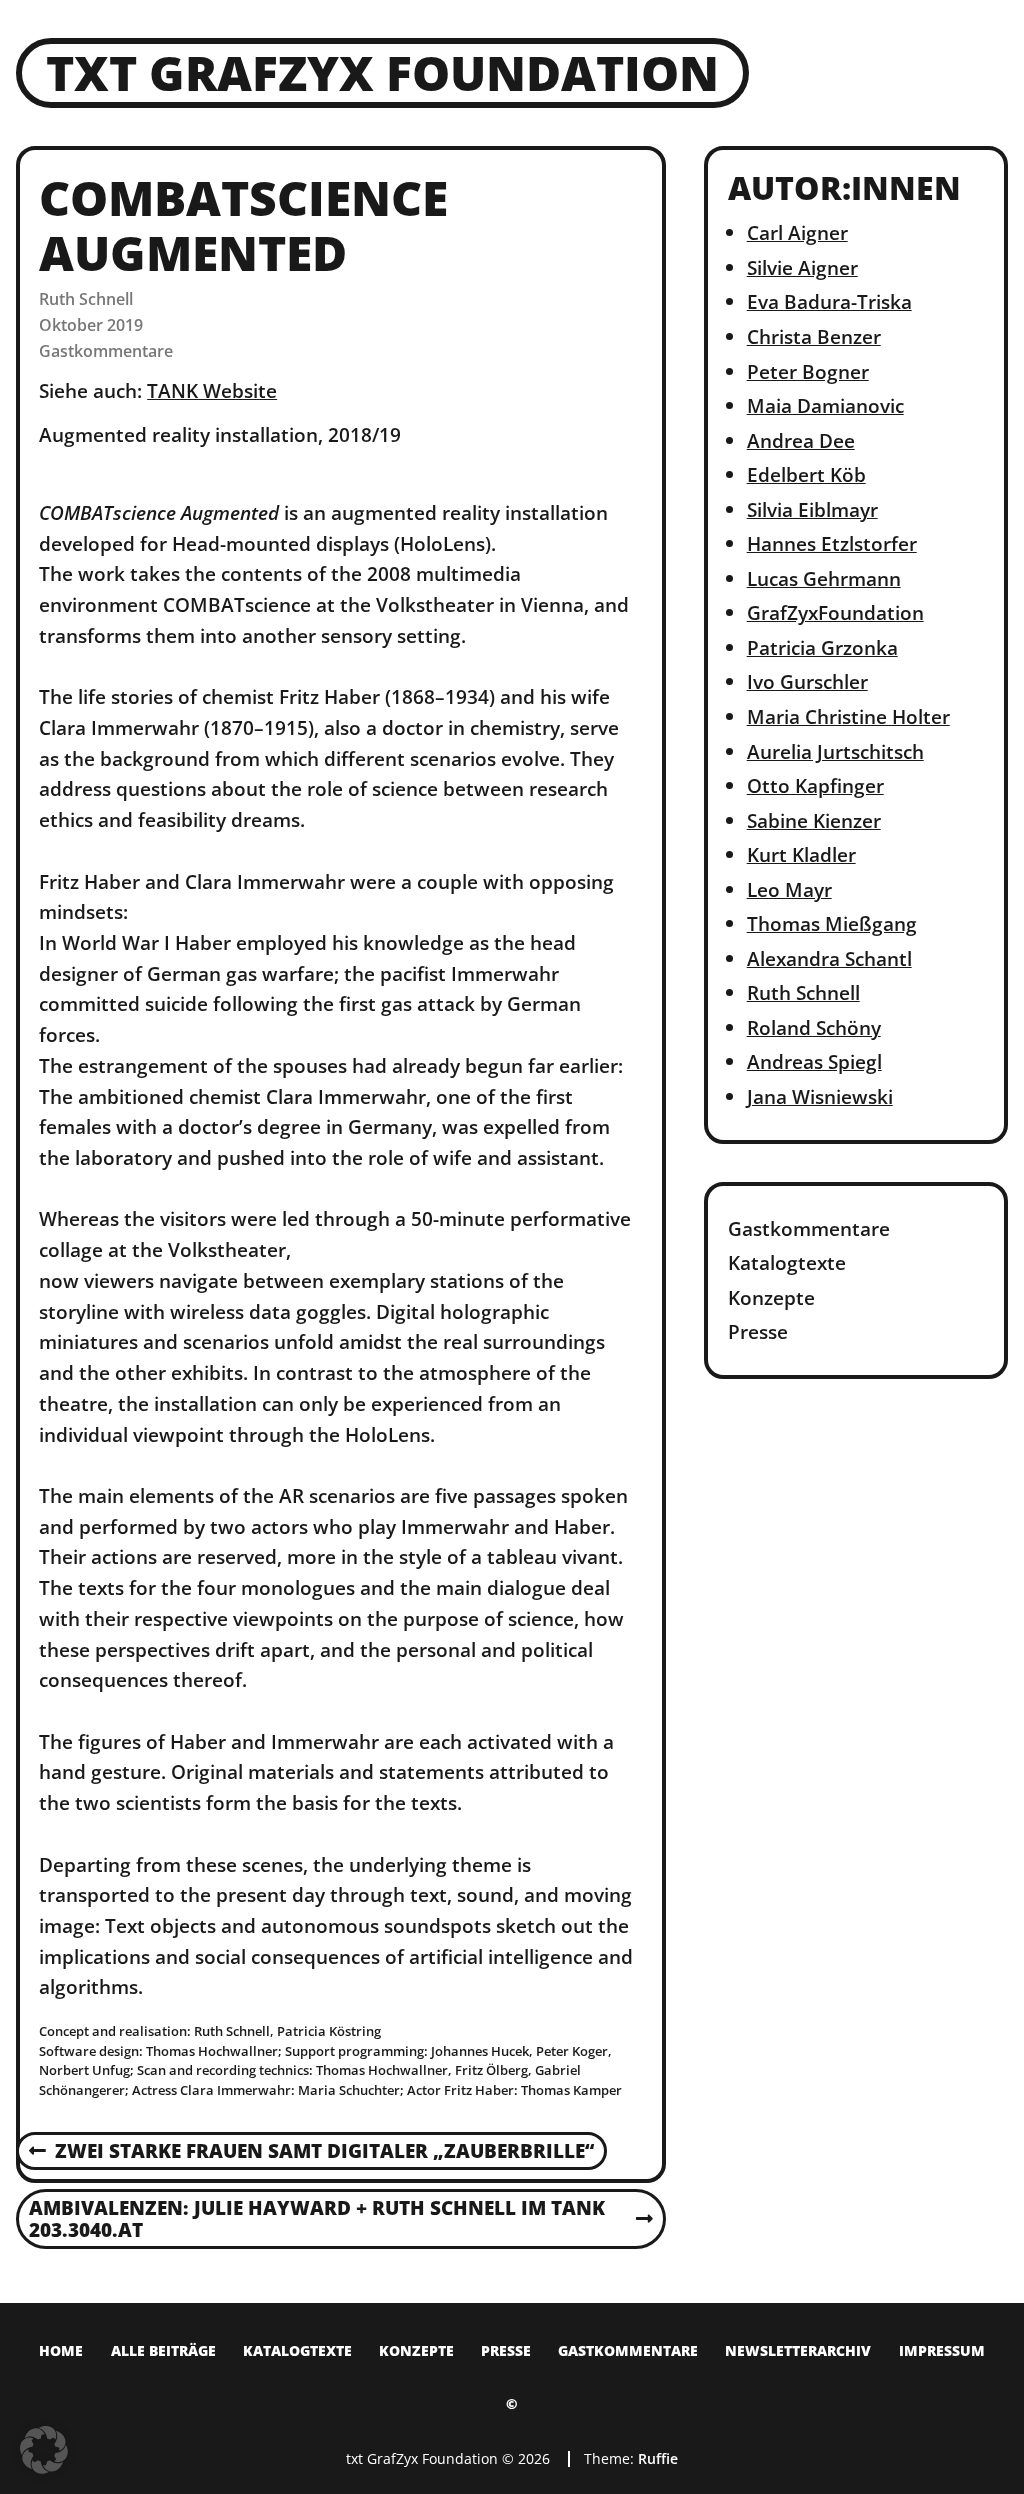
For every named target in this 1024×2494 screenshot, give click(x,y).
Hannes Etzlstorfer (832, 543)
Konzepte (771, 1297)
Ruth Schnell (86, 299)
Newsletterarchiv (798, 2350)
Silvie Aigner (802, 267)
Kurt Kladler (801, 854)
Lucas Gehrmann (824, 578)
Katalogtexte (787, 1262)
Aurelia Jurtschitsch (835, 751)
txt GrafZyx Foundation (382, 72)
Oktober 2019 (91, 325)
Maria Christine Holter (848, 716)
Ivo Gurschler (807, 681)
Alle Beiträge (163, 2350)
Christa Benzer (814, 336)
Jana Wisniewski (820, 1096)
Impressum (942, 2350)
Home (61, 2350)
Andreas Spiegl (814, 1061)
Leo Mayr (789, 889)
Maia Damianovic (825, 405)
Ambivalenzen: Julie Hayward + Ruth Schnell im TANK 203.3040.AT (316, 2220)
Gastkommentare (106, 351)
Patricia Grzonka (822, 647)
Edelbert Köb (806, 474)
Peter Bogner (808, 371)
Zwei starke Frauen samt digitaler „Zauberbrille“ (311, 2152)
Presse (758, 1331)
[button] (44, 2450)
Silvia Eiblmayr (812, 509)
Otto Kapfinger (815, 785)
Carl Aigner (797, 232)
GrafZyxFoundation (835, 612)
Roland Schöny (814, 1027)
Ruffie (658, 2458)
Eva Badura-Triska (829, 301)
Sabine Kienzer (814, 820)
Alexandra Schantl (829, 958)
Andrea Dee (801, 440)
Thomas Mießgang (832, 923)
